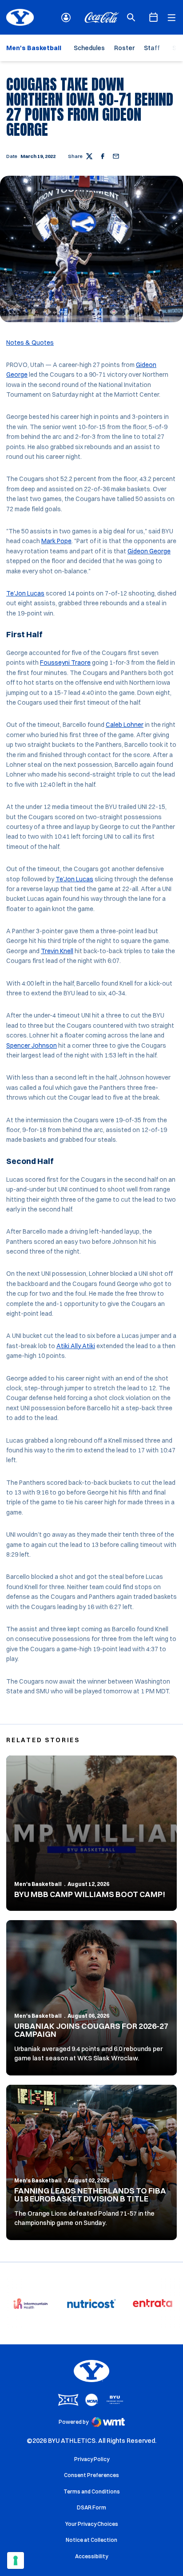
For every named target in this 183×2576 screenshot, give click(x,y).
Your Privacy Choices (92, 2524)
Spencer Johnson (32, 1045)
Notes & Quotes (30, 343)
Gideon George (149, 551)
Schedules (89, 48)
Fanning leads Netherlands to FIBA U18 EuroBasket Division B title (90, 2195)
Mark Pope (56, 541)
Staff (152, 48)
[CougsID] (66, 18)
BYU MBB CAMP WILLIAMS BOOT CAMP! (90, 1894)
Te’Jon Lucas (74, 879)
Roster (124, 48)
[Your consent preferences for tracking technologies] (16, 2560)
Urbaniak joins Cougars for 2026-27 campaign (91, 2030)
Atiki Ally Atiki (76, 1346)
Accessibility (91, 2556)
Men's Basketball (38, 1884)
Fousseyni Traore (65, 663)
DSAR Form (91, 2507)
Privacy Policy (92, 2459)
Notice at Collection (91, 2540)
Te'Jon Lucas (25, 593)
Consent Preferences (91, 2475)
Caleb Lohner (125, 725)
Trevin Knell (57, 951)
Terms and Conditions (92, 2491)
